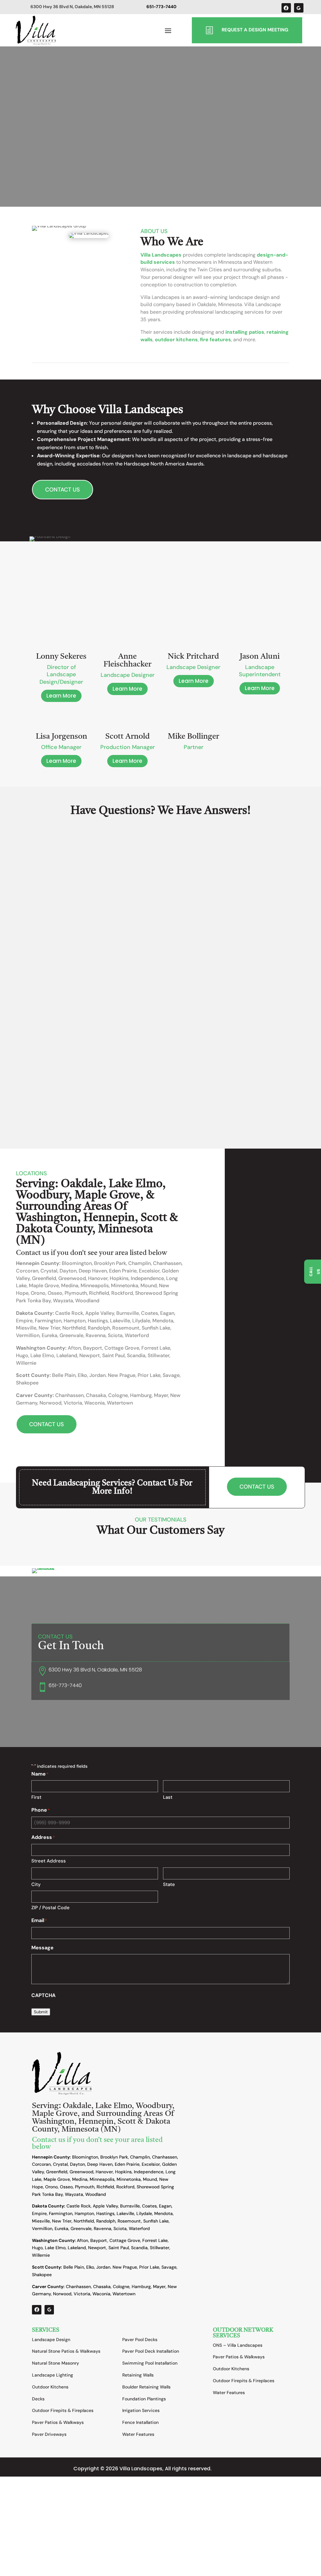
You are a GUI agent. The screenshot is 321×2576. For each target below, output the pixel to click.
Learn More (61, 696)
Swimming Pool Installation (150, 2363)
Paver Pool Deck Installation (151, 2351)
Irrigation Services (141, 2410)
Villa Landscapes (161, 255)
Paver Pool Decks (140, 2340)
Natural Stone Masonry (55, 2363)
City (36, 1884)
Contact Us (63, 490)
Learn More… (38, 936)
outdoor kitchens (176, 340)
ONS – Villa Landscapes (238, 2345)
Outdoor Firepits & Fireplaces (63, 2410)
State (169, 1884)
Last (168, 1797)
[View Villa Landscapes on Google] (299, 8)
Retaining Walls (138, 2375)
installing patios (245, 332)
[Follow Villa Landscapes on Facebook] (286, 8)
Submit (41, 2012)
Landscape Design (51, 2340)
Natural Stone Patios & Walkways (66, 2351)
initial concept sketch (117, 864)
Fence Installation (140, 2422)
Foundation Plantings (144, 2399)
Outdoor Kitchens (50, 2387)
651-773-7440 (65, 1685)
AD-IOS (230, 2469)
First (36, 1797)
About (55, 1101)
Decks (38, 2399)
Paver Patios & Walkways (58, 2422)
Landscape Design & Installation (98, 1101)
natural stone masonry (226, 893)
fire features (216, 340)
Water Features (138, 2434)
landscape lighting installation (212, 901)
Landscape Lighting (53, 2375)
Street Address (49, 1861)
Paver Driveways (49, 2434)
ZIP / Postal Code (50, 1908)
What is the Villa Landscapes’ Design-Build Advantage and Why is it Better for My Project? (131, 1088)
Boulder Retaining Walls (146, 2387)
